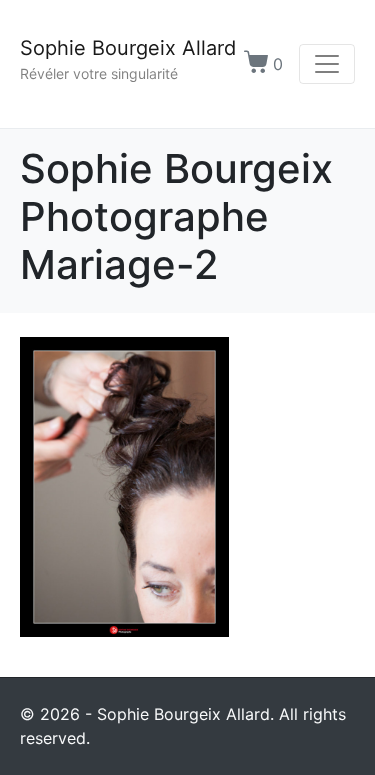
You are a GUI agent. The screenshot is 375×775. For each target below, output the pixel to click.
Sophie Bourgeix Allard (128, 48)
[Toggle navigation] (327, 64)
